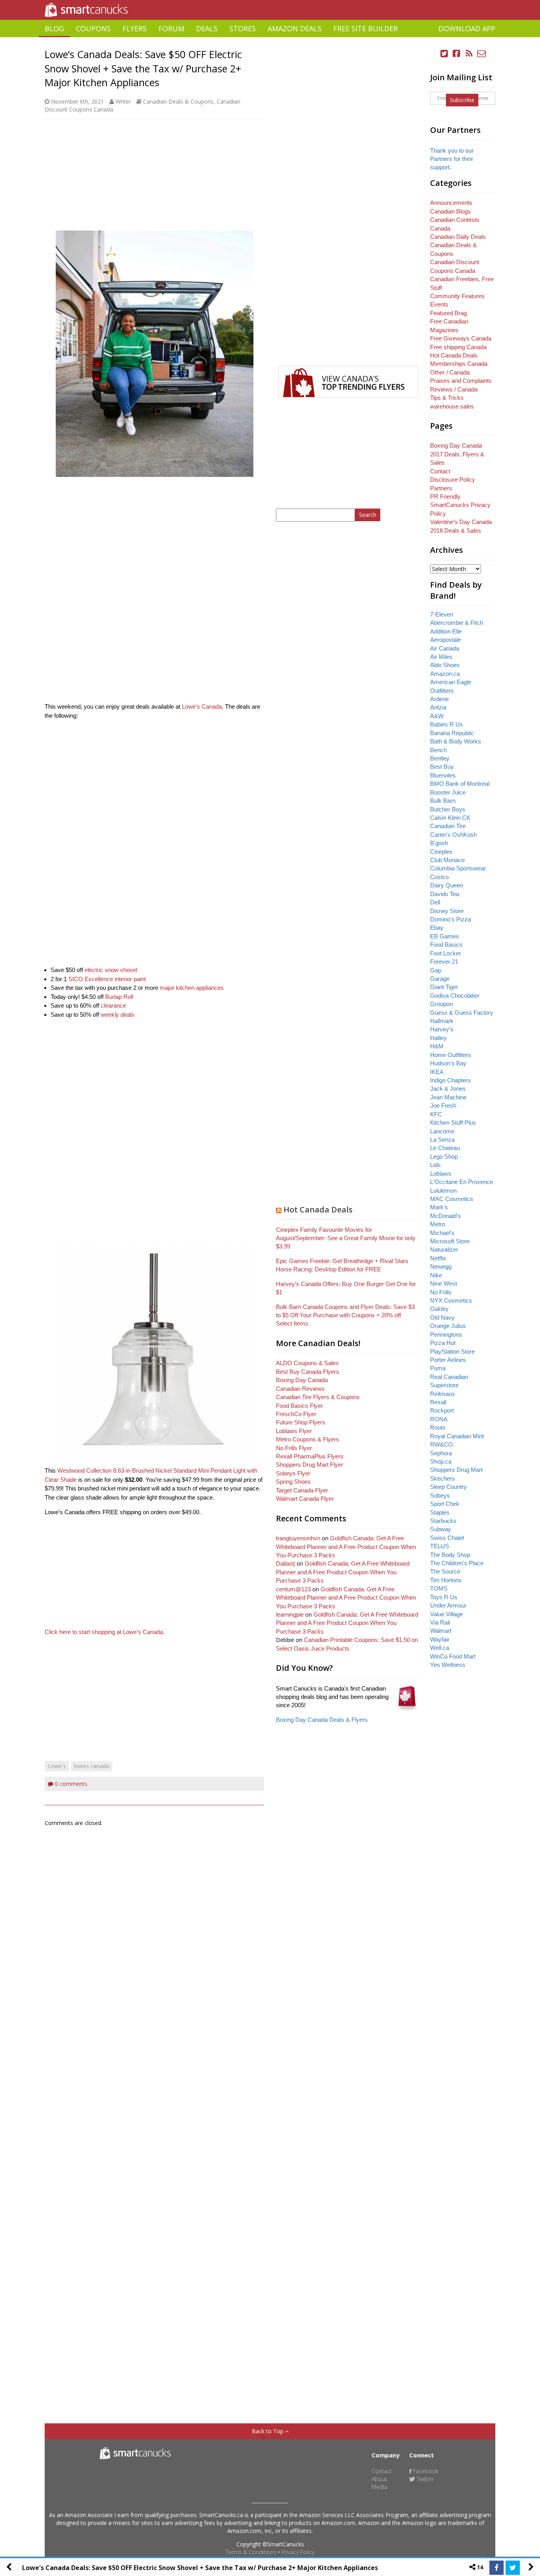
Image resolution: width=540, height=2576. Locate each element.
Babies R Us (447, 724)
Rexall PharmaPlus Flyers (310, 1456)
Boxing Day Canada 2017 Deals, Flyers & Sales (457, 454)
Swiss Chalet (447, 1538)
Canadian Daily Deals (458, 237)
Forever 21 (444, 962)
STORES (243, 28)
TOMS (439, 1588)
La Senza (442, 1140)
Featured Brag (448, 313)
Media (380, 2487)
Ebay (437, 928)
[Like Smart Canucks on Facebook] (457, 54)
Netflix (438, 1258)
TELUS (440, 1546)
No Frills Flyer (294, 1448)
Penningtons (446, 1334)
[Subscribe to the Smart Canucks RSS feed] (469, 54)
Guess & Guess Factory (462, 1013)
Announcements (451, 203)
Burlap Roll (119, 997)
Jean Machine (448, 1097)
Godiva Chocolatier (455, 996)
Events (439, 304)
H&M (437, 1046)
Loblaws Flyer (294, 1431)
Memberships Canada (459, 364)
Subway (441, 1529)
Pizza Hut (443, 1343)
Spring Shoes (293, 1482)
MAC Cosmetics (452, 1199)
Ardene (439, 699)
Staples (440, 1512)
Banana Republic (452, 733)
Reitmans (443, 1394)
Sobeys (440, 1495)
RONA (439, 1419)
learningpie (290, 1614)
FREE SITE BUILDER (365, 28)
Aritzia (438, 707)
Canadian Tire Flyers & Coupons (318, 1397)
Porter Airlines (448, 1360)
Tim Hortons (446, 1580)
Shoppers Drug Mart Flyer (310, 1465)
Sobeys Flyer (293, 1473)
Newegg (441, 1266)
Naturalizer (444, 1249)
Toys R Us (444, 1597)
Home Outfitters (451, 1055)
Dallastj (285, 1563)
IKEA (437, 1072)
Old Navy (442, 1317)
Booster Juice (448, 792)
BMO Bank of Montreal (460, 784)
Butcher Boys (448, 809)
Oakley (439, 1309)
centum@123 (293, 1589)
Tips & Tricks (447, 398)
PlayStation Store (452, 1351)
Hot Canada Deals (318, 1210)
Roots (438, 1427)
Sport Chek (445, 1504)
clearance (113, 1005)
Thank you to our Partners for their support (452, 159)
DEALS (207, 28)
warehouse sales (452, 406)
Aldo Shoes (445, 665)
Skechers (443, 1478)
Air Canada (445, 648)
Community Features (457, 296)
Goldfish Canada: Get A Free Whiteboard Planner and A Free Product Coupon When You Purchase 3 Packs (346, 1547)
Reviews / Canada (454, 389)
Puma (438, 1368)
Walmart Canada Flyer (305, 1499)
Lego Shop (444, 1157)
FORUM (171, 28)
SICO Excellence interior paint (107, 979)
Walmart (441, 1631)
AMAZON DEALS (295, 28)
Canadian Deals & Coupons (178, 101)
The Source (445, 1571)
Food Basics (446, 945)
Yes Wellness (448, 1665)
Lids (435, 1165)
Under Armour (448, 1605)
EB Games (445, 936)
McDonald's (446, 1216)
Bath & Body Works (456, 741)
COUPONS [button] (93, 28)
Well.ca (440, 1648)
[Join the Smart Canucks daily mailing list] (481, 54)
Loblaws (441, 1174)
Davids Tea (445, 894)
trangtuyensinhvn (298, 1538)
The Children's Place (457, 1563)
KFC (436, 1114)
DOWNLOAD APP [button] (467, 28)
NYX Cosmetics (451, 1300)
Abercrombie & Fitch (457, 623)
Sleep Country (448, 1487)
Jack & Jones (448, 1088)
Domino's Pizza (450, 919)
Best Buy (442, 767)
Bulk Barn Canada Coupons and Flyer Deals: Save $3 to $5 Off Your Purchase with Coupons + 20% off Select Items (345, 1315)
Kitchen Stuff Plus (453, 1123)
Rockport (442, 1410)
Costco (439, 877)
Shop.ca (441, 1461)
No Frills (441, 1292)
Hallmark (442, 1021)
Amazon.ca (445, 674)
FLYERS (135, 28)
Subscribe (462, 100)
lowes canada (92, 1766)
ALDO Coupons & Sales (307, 1363)
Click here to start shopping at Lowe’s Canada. (105, 1632)
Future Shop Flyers (301, 1422)
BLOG (54, 28)
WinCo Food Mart (453, 1656)
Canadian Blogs (450, 211)
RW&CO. (442, 1444)
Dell (435, 902)
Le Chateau (445, 1148)
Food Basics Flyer (299, 1406)
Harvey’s (442, 1029)
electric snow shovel (111, 970)
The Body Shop (450, 1555)
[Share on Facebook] (497, 2568)
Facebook (425, 2471)
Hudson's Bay (448, 1063)
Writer (123, 101)
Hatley (438, 1038)
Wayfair (440, 1639)
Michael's (442, 1233)
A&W (437, 716)
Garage (440, 979)
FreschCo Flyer (296, 1414)
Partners (441, 488)
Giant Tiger (444, 987)
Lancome (442, 1131)
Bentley (440, 758)
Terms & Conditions (251, 2552)
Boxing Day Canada (302, 1380)
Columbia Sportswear (458, 868)
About (379, 2479)
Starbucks (443, 1521)
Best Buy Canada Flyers (308, 1372)
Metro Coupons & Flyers (308, 1439)
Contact (440, 471)
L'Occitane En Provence (462, 1182)
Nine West (444, 1283)
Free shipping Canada (458, 347)
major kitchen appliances (192, 988)
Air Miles (441, 657)
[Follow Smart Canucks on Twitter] (444, 54)
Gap (436, 970)
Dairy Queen (447, 885)
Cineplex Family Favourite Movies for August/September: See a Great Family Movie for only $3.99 (346, 1238)
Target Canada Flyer (302, 1490)
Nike (436, 1275)
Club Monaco (447, 860)
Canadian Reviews (300, 1389)
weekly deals (118, 1015)
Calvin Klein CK (450, 818)
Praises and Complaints (461, 381)
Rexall (438, 1402)
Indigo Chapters (450, 1080)
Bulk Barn (443, 801)
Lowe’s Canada (202, 706)
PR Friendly (445, 496)
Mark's (439, 1207)
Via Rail (440, 1622)
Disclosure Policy (453, 479)
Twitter (424, 2479)
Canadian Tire (448, 826)
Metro (438, 1224)
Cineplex (441, 852)
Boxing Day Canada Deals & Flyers (322, 1720)
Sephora (441, 1453)
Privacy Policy (298, 2552)
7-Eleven (442, 614)
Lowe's (57, 1766)
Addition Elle (446, 631)
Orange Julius (448, 1326)
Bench (438, 750)
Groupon (441, 1004)
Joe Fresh (443, 1105)
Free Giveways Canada (461, 338)
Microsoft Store (450, 1241)
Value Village (447, 1614)
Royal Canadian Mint (457, 1436)
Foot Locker (446, 953)
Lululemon (443, 1191)
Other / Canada (450, 372)
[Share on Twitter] (513, 2568)
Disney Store (447, 911)
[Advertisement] (270, 40)
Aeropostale (446, 640)
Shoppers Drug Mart (456, 1470)
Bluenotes (443, 775)
